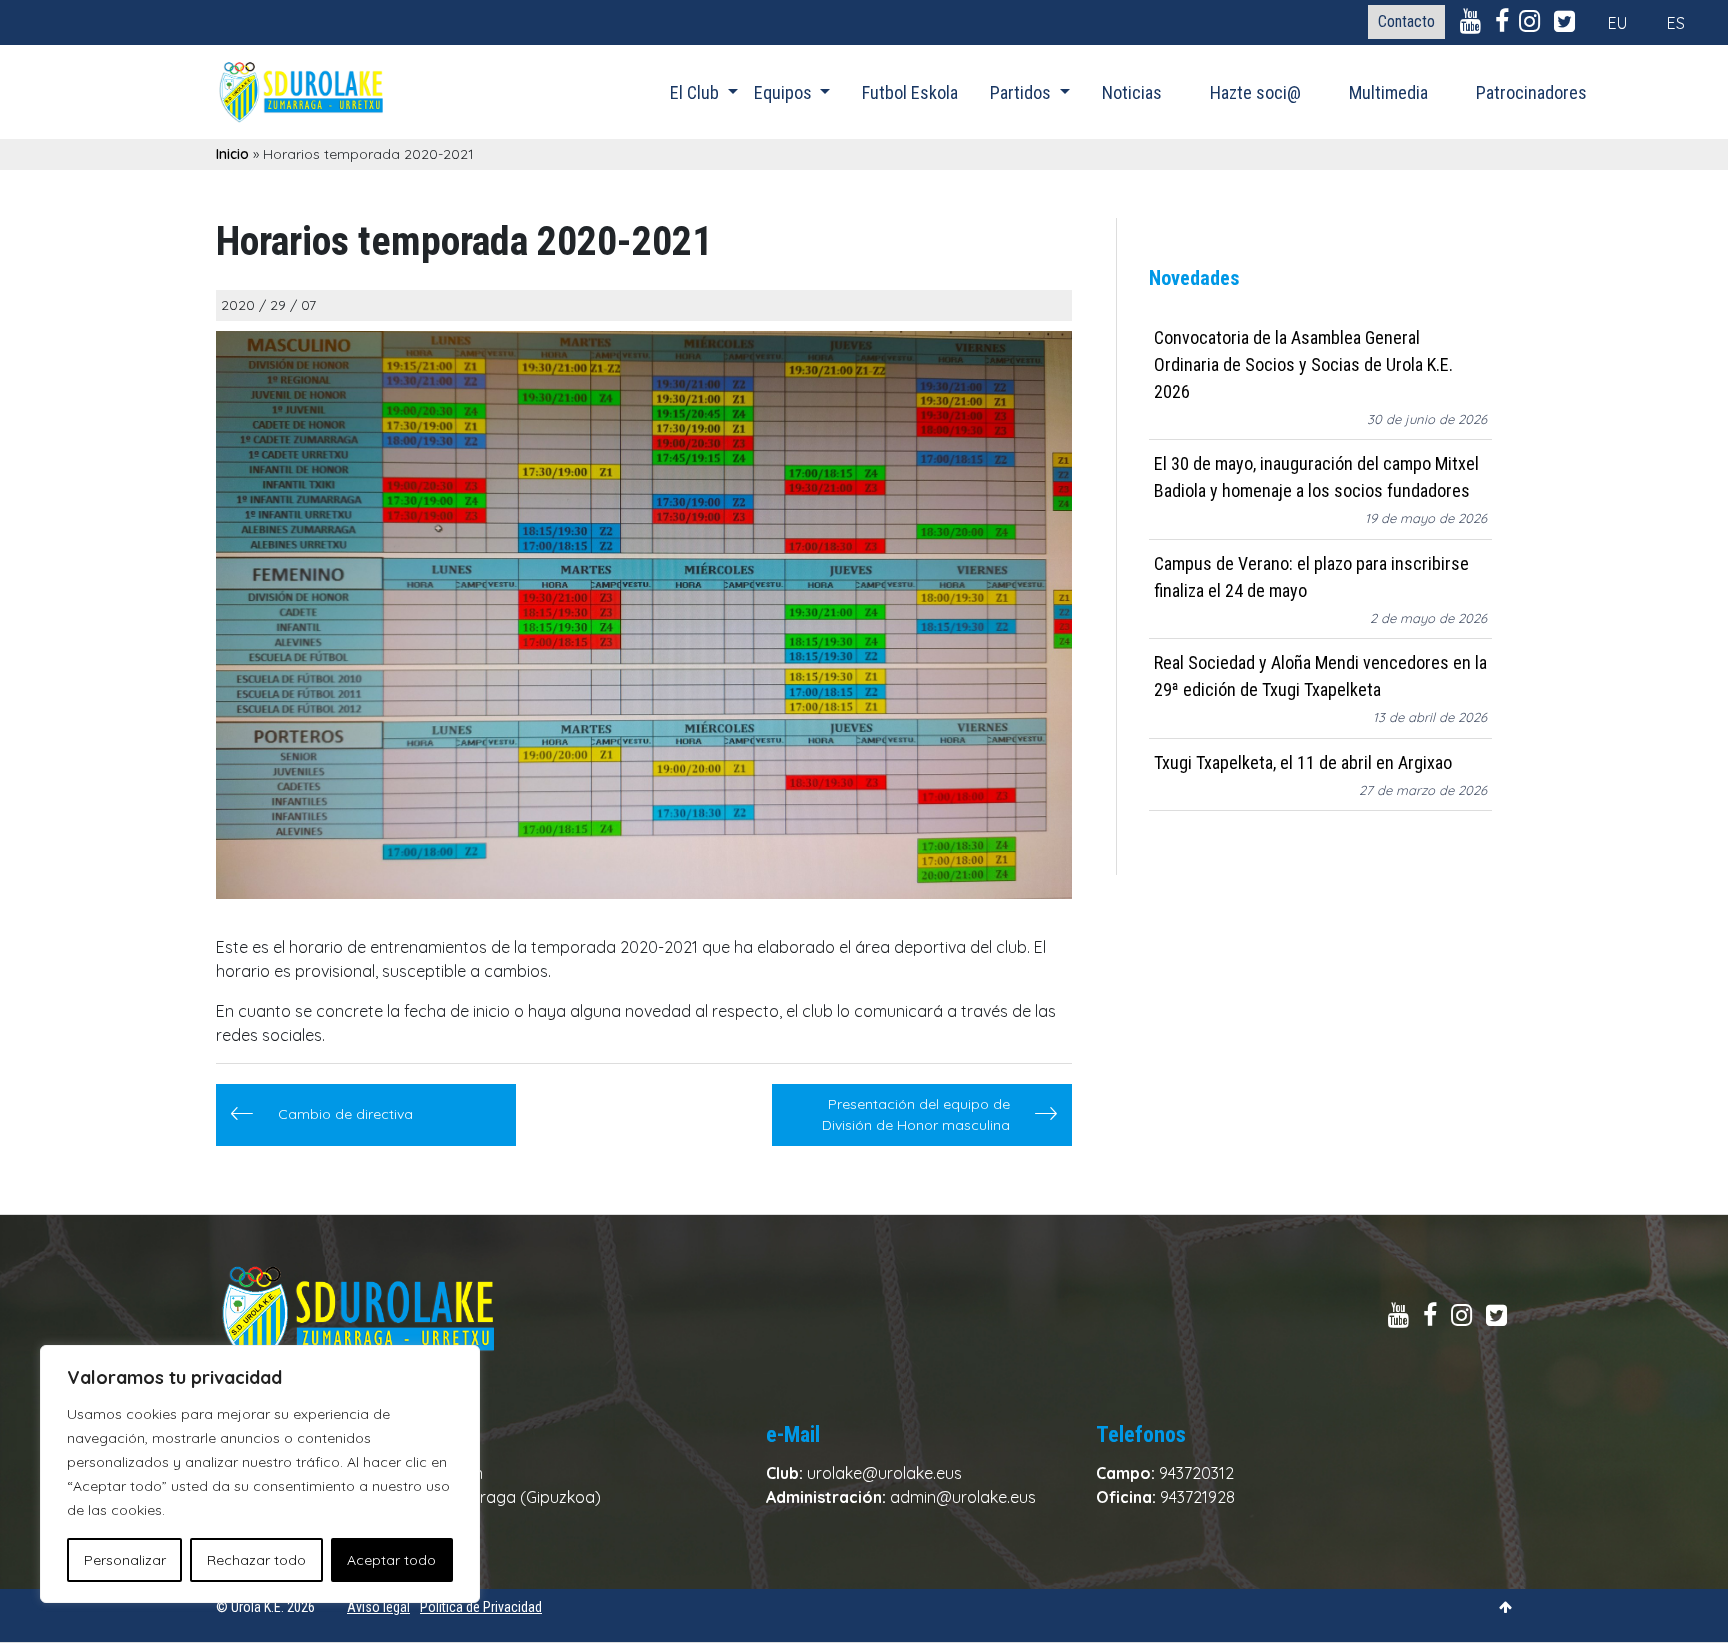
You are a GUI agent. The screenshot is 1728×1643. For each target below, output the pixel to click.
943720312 (1196, 1473)
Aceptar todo (391, 1560)
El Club (696, 92)
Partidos (1022, 92)
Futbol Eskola (910, 92)
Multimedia (1388, 92)
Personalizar (125, 1560)
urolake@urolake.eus (884, 1473)
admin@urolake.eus (963, 1497)
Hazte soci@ (1255, 92)
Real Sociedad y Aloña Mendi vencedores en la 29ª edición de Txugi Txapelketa (1320, 677)
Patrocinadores (1531, 92)
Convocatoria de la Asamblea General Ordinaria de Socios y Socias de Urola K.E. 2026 (1303, 364)
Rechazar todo (256, 1560)
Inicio (232, 154)
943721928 (1197, 1497)
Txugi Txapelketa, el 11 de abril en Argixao (1303, 762)
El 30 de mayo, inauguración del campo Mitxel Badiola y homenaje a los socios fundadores (1316, 478)
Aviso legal (378, 1607)
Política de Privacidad (481, 1607)
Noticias (1132, 92)
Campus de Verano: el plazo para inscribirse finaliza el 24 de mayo (1311, 577)
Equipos (785, 92)
